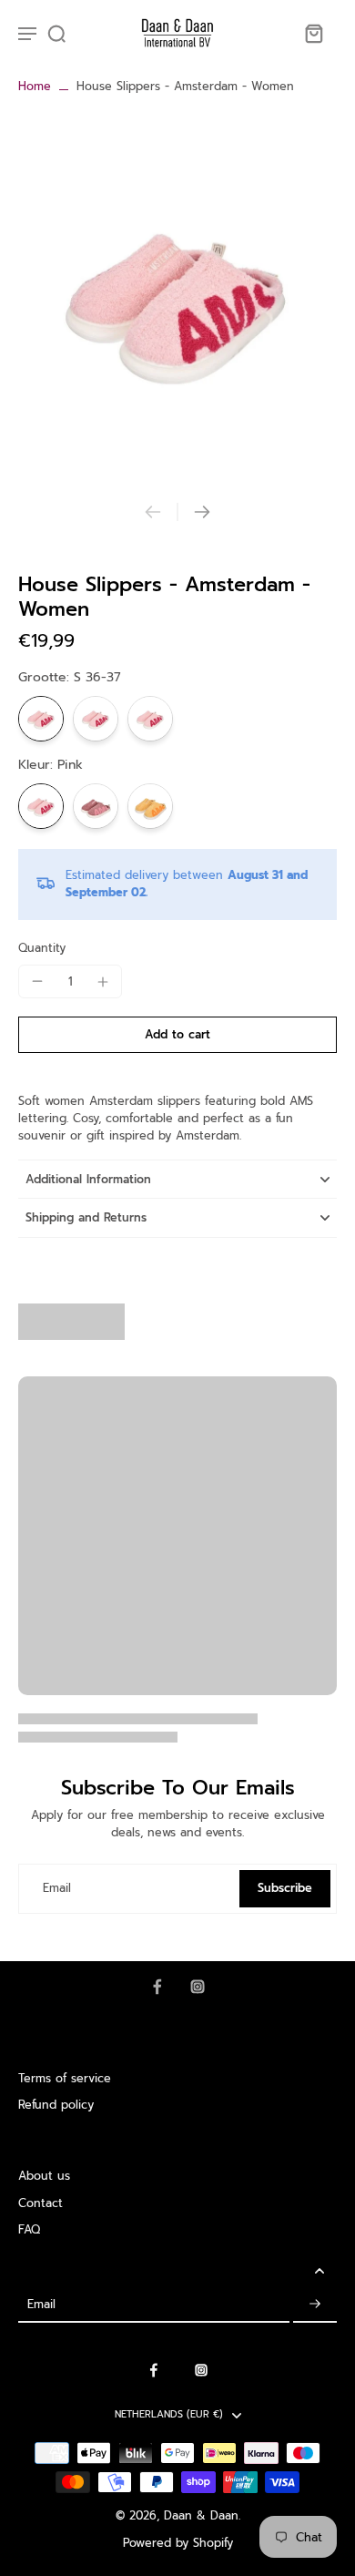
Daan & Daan (201, 2515)
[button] (177, 1035)
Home (35, 86)
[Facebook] (157, 1987)
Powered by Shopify (178, 2543)
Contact (41, 2203)
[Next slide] (202, 512)
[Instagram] (198, 1987)
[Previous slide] (153, 512)
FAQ (29, 2229)
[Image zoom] (177, 299)
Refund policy (56, 2105)
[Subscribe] (315, 2304)
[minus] (37, 981)
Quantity (42, 948)
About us (44, 2176)
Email (57, 1889)
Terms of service (65, 2078)
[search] (56, 33)
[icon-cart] (313, 33)
